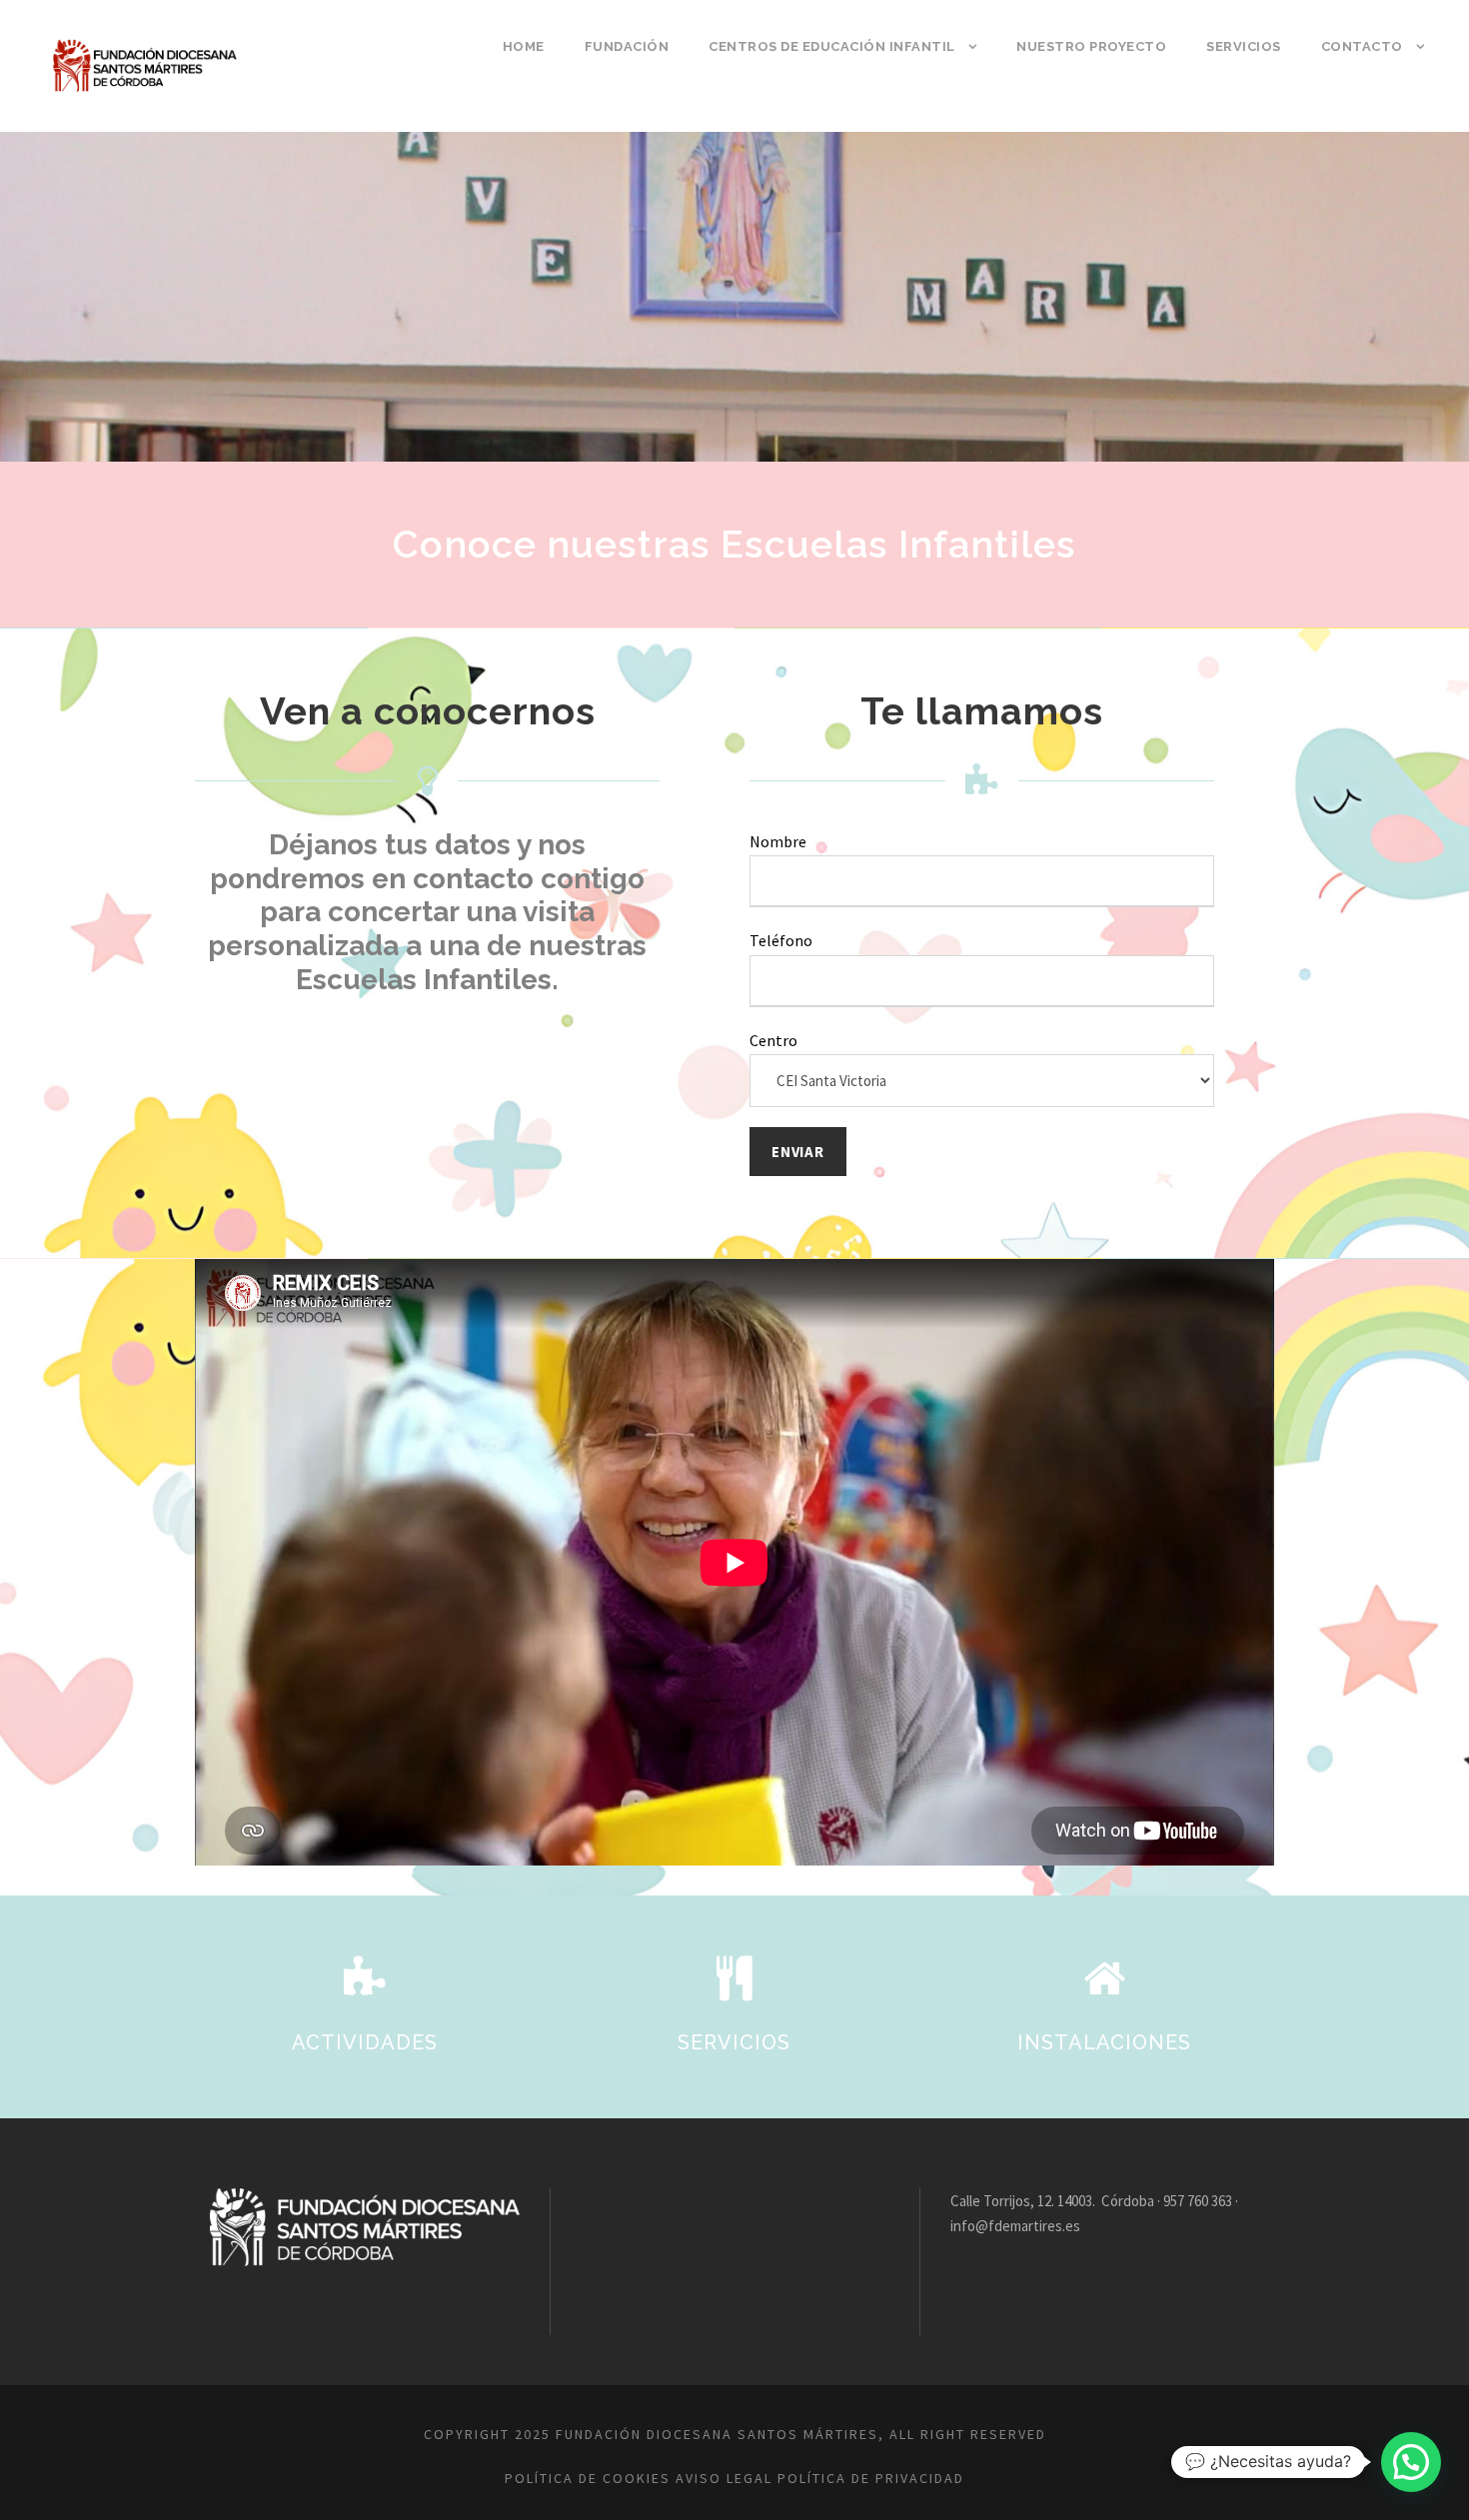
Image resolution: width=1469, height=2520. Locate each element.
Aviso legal (724, 2478)
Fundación (627, 46)
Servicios (1244, 46)
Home (524, 46)
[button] (1411, 2462)
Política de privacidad (871, 2478)
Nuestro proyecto (1091, 46)
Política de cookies (588, 2478)
